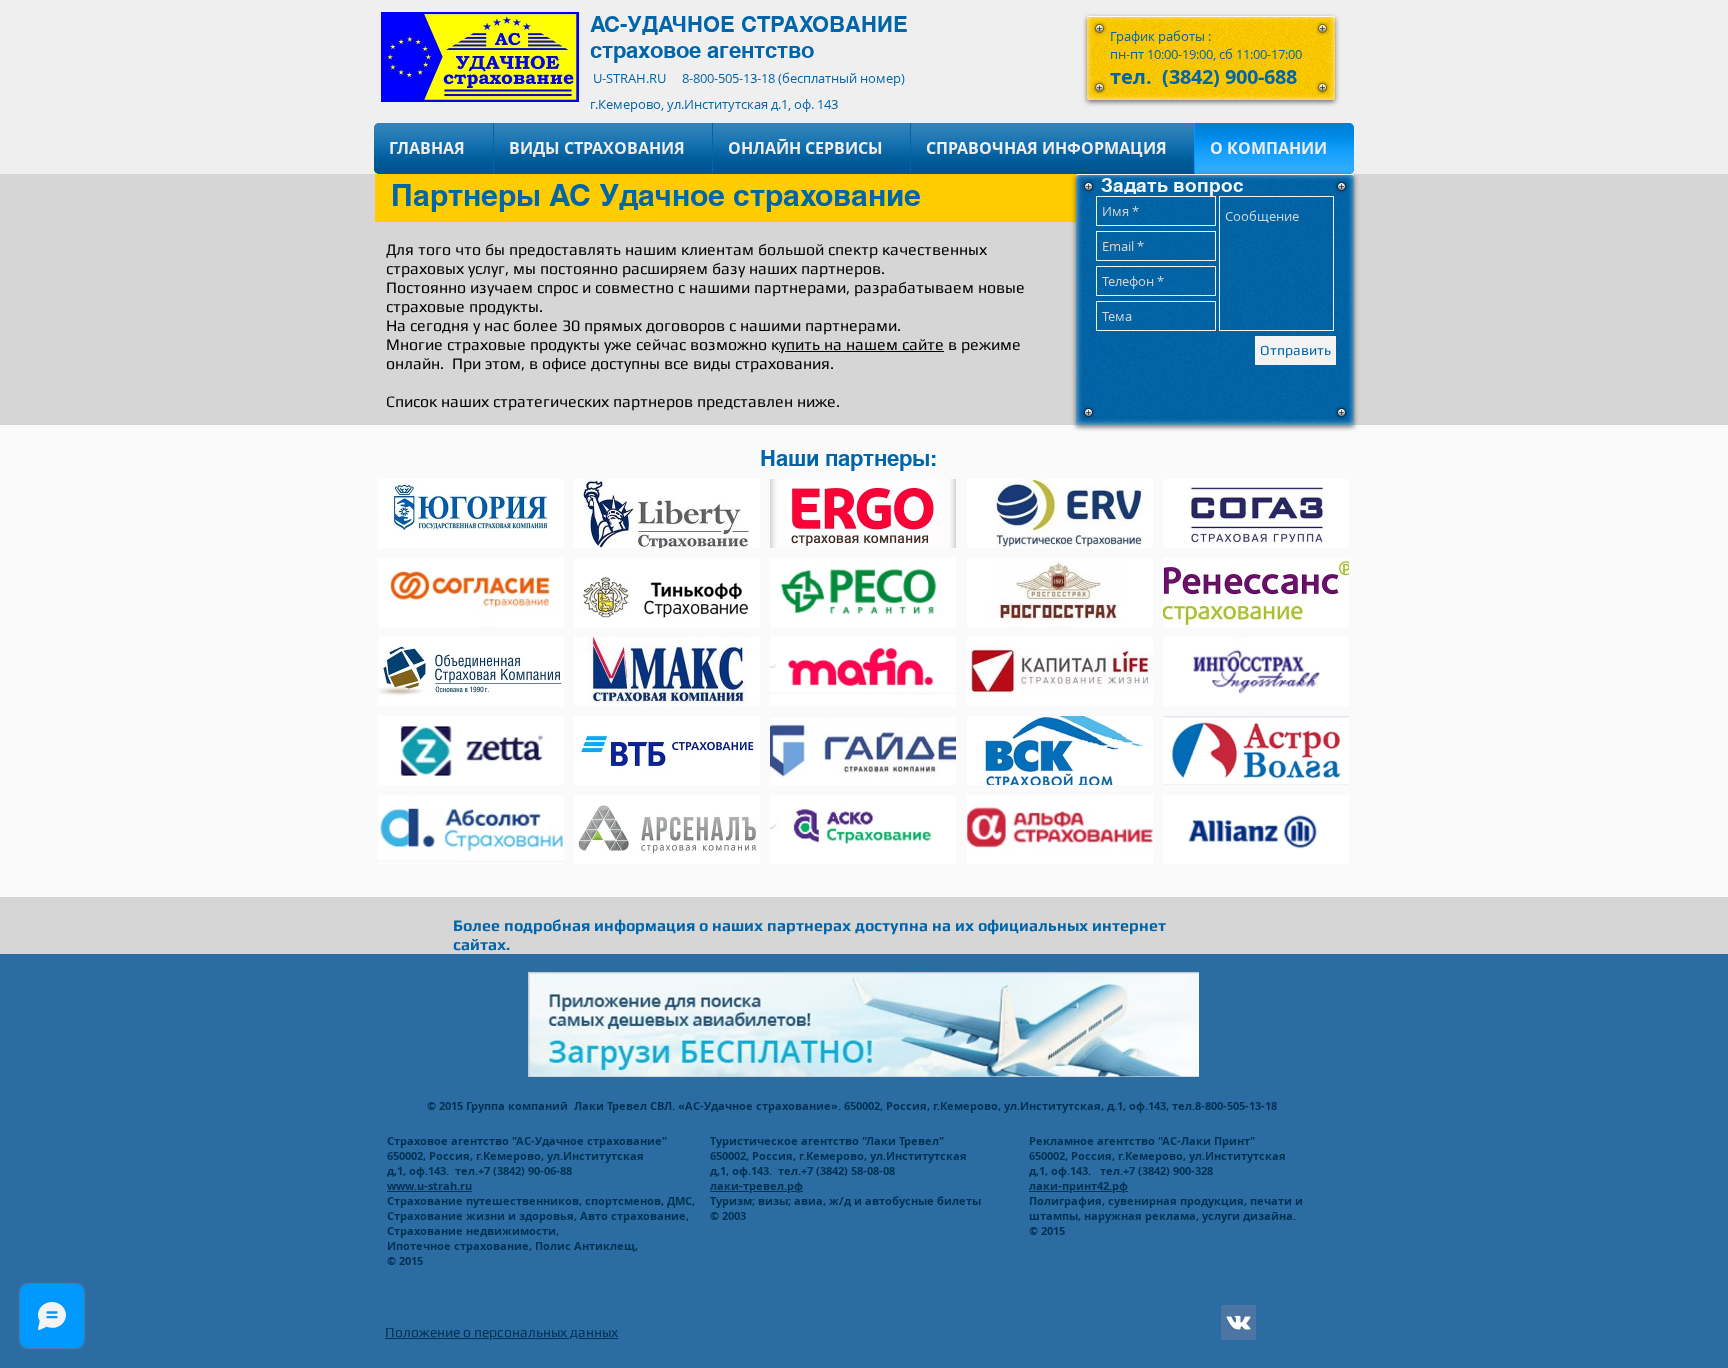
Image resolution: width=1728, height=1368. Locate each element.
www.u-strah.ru (429, 1185)
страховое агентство (702, 50)
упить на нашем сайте (861, 344)
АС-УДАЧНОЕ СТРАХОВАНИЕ (749, 24)
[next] (1312, 682)
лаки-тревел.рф (756, 1185)
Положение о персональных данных (501, 1332)
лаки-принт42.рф (1078, 1185)
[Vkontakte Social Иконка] (1238, 1322)
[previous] (414, 682)
